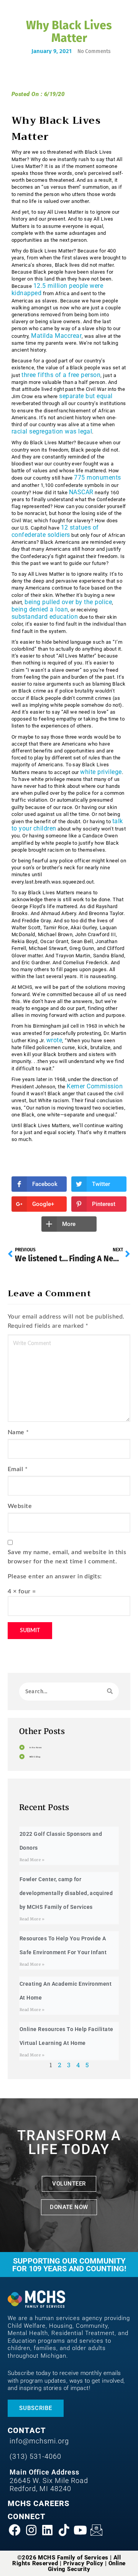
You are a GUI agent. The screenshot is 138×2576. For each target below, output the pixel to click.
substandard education (45, 617)
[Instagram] (31, 2530)
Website (20, 1506)
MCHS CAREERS (39, 2503)
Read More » (32, 1860)
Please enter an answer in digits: (55, 1576)
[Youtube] (80, 2530)
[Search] (110, 1692)
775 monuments (97, 477)
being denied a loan (40, 609)
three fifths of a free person (61, 375)
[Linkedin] (47, 2530)
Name (16, 1432)
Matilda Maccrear (56, 336)
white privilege (101, 772)
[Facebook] (15, 2530)
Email (15, 1469)
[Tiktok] (64, 2530)
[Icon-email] (96, 2530)
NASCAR (81, 492)
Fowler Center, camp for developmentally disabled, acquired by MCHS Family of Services (66, 1893)
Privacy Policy (83, 2563)
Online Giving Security (87, 2566)
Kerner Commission (95, 1086)
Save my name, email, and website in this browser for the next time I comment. (67, 1557)
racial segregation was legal (52, 431)
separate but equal (86, 396)
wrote (54, 1040)
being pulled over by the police (68, 602)
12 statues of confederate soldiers (55, 531)
